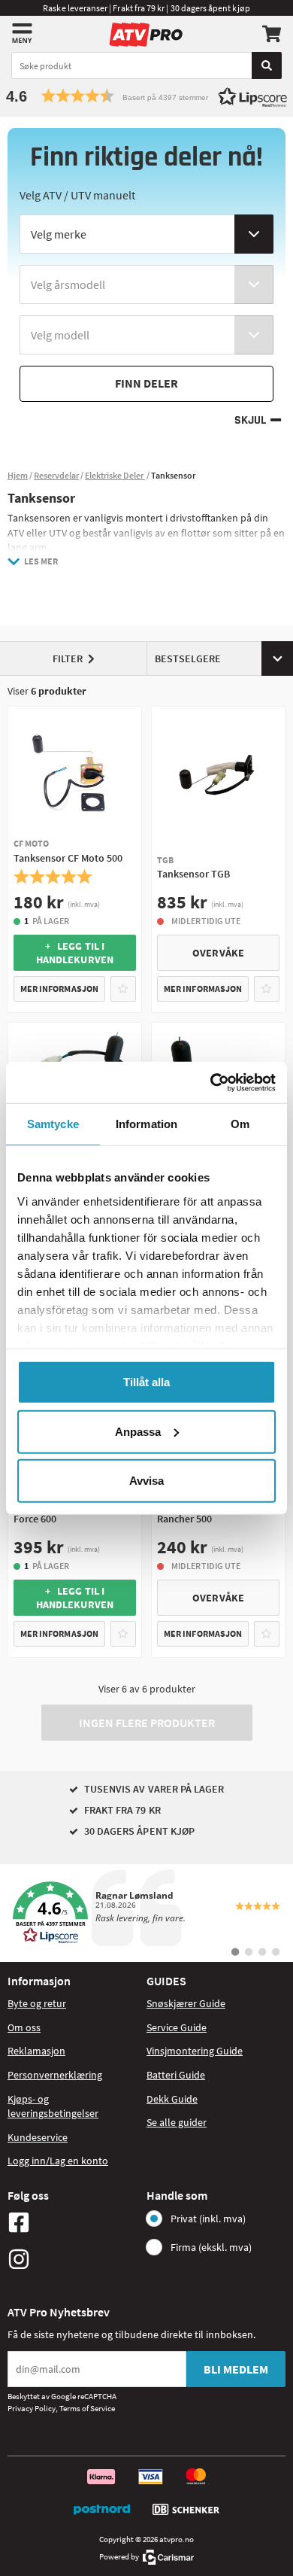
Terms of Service (87, 2408)
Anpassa (138, 1431)
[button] (146, 96)
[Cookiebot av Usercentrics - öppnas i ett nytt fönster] (211, 1082)
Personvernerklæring (55, 2075)
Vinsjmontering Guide (195, 2051)
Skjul (250, 420)
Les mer (41, 561)
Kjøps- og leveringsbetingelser (53, 2106)
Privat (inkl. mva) (208, 2219)
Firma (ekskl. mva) (211, 2247)
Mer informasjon (59, 988)
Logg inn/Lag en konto (58, 2161)
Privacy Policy (32, 2408)
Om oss (24, 2027)
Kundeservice (38, 2137)
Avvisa (146, 1481)
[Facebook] (73, 2222)
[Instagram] (73, 2259)
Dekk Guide (172, 2099)
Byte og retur (37, 2003)
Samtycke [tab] (53, 1124)
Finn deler (146, 383)
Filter (68, 658)
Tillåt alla (146, 1382)
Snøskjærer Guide (186, 2003)
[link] (146, 1913)
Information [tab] (146, 1124)
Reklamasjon (36, 2051)
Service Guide (177, 2027)
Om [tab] (240, 1124)
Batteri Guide (176, 2075)
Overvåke (218, 953)
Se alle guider (177, 2122)
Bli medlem (236, 2369)
